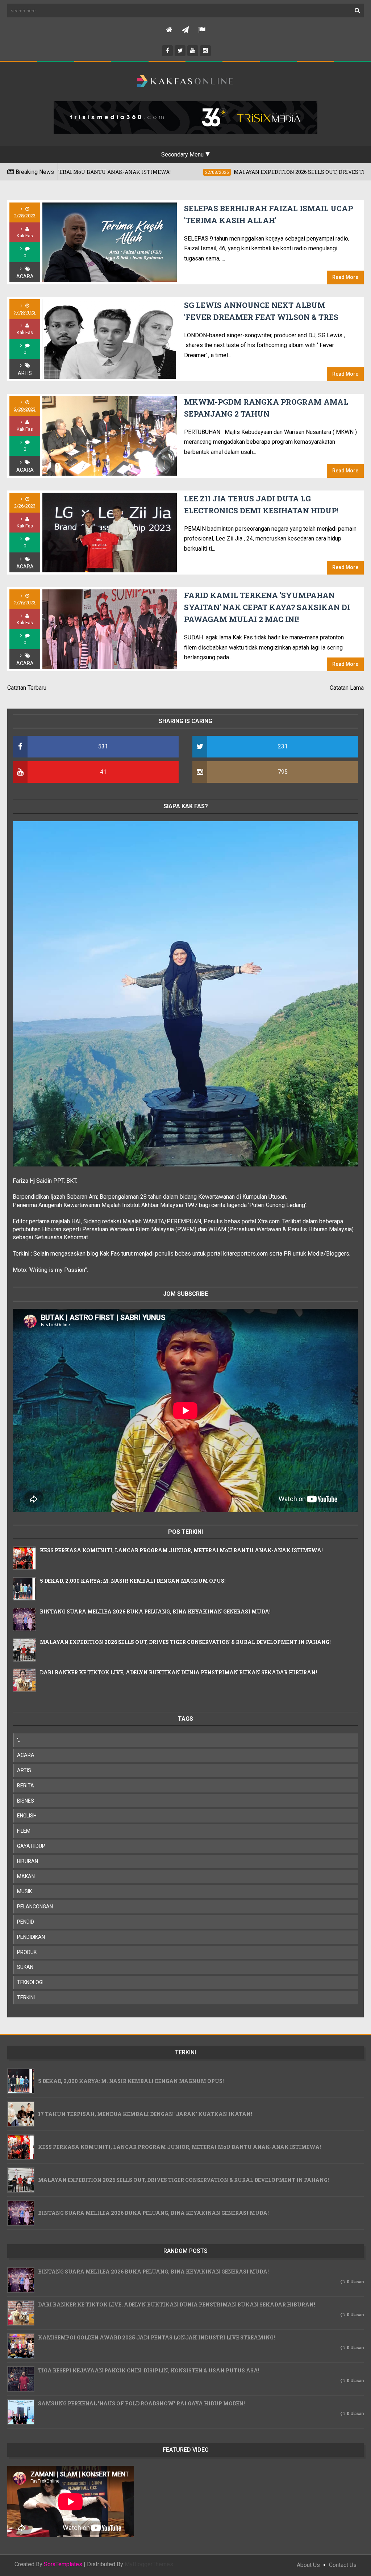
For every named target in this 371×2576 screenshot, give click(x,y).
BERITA (26, 1786)
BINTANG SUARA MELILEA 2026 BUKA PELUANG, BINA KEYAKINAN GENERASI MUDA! (155, 1611)
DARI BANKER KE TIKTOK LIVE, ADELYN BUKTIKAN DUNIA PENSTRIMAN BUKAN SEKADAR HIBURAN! (178, 1672)
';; (19, 1740)
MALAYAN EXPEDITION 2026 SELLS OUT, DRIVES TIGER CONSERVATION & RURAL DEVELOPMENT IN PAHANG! (185, 1642)
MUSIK (24, 1891)
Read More (345, 277)
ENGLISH (27, 1816)
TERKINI (26, 1997)
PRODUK (27, 1952)
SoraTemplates (63, 2564)
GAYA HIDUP (31, 1846)
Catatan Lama (347, 688)
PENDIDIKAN (31, 1937)
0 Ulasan (355, 2282)
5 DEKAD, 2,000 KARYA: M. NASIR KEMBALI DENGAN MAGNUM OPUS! (133, 1581)
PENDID (26, 1922)
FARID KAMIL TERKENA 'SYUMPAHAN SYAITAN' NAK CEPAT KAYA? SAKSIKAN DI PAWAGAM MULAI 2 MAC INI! (267, 607)
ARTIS (25, 373)
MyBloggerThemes (149, 2564)
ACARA (25, 276)
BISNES (26, 1801)
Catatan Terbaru (27, 688)
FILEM (24, 1831)
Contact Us (343, 2565)
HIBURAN (28, 1861)
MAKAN (26, 1876)
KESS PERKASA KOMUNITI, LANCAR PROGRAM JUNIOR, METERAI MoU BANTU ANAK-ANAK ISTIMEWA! (181, 1550)
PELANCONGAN (35, 1907)
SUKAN (25, 1967)
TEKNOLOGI (30, 1982)
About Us (308, 2565)
